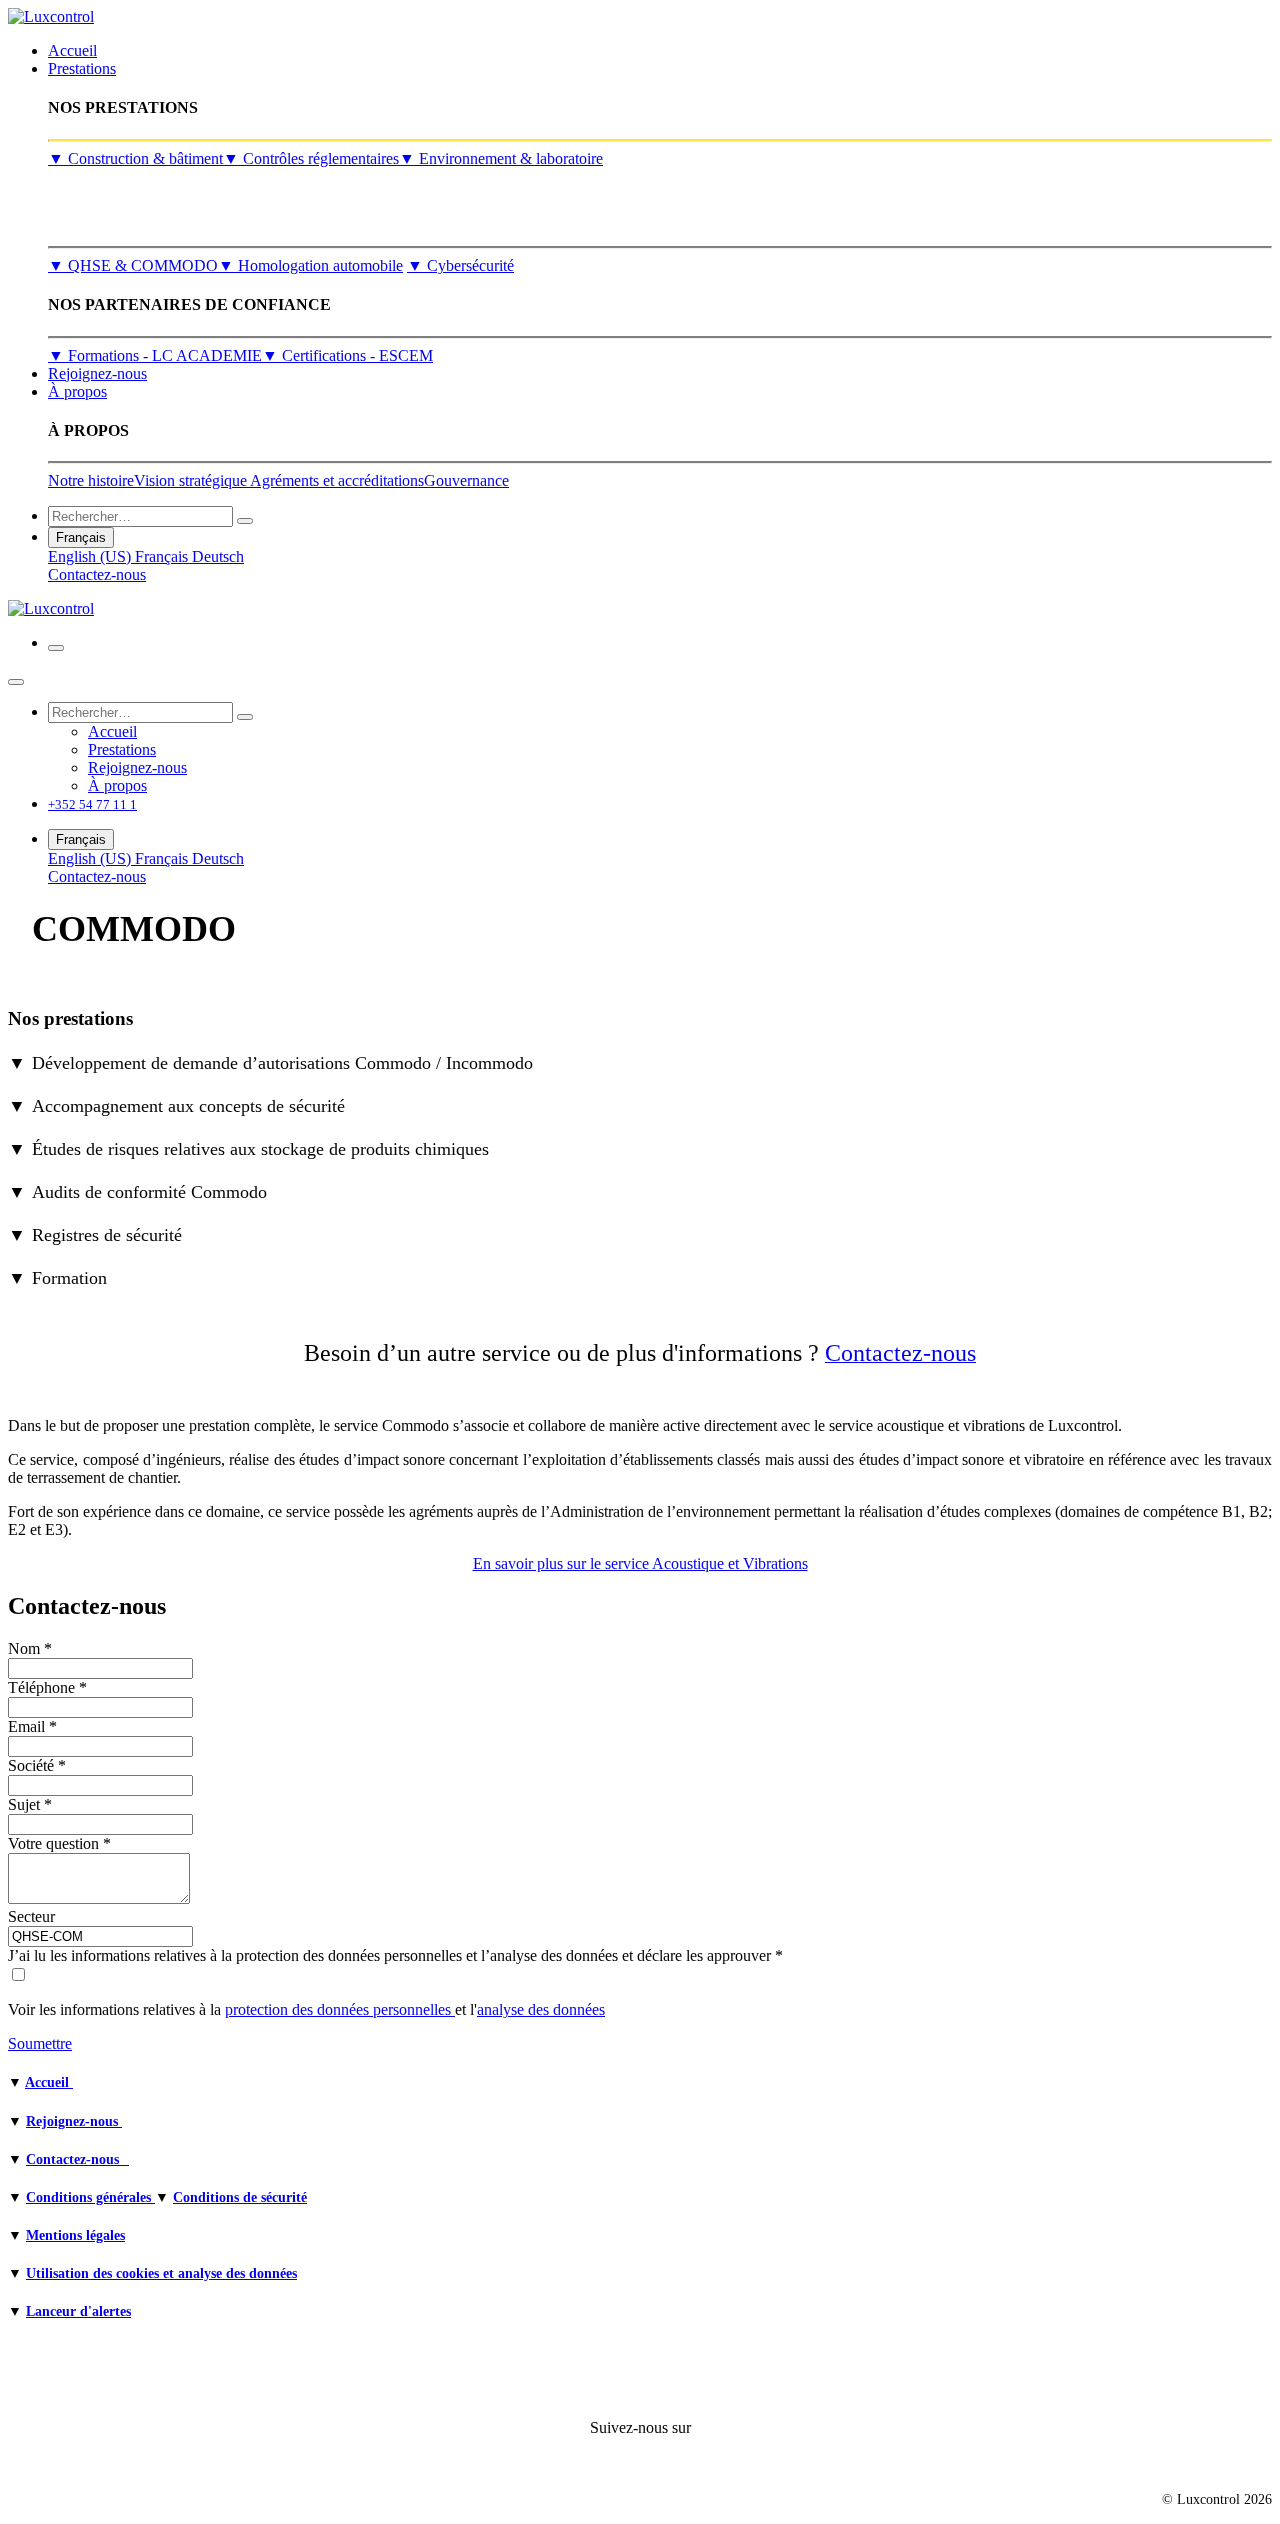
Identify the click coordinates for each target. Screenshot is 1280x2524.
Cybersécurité (460, 265)
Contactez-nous (97, 574)
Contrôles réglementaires (311, 158)
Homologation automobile (310, 265)
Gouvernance (466, 480)
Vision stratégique (192, 480)
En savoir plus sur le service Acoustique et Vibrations (640, 1563)
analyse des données (541, 2009)
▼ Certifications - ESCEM (347, 355)
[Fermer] (16, 682)
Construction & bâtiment (135, 158)
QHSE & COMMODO (133, 265)
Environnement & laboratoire (501, 158)
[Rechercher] (245, 521)
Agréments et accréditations (337, 480)
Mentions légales (75, 2235)
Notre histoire (91, 480)
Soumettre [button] (40, 2043)
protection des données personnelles (340, 2009)
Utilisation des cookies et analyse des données (161, 2273)
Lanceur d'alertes (78, 2311)
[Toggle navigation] (56, 648)
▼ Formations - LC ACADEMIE (155, 355)
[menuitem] (72, 50)
